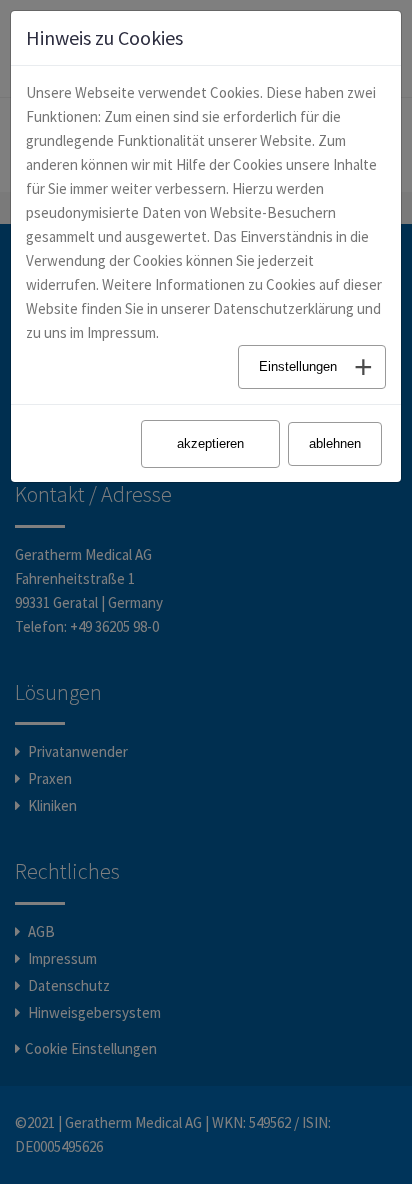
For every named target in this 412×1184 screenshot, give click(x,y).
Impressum (121, 332)
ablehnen (335, 443)
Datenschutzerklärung (283, 308)
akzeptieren (210, 443)
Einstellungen (298, 366)
